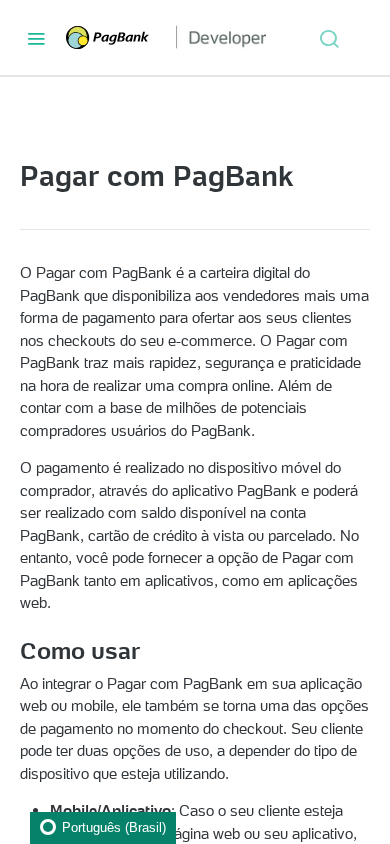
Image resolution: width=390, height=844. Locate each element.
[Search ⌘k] (329, 38)
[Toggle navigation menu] (36, 38)
